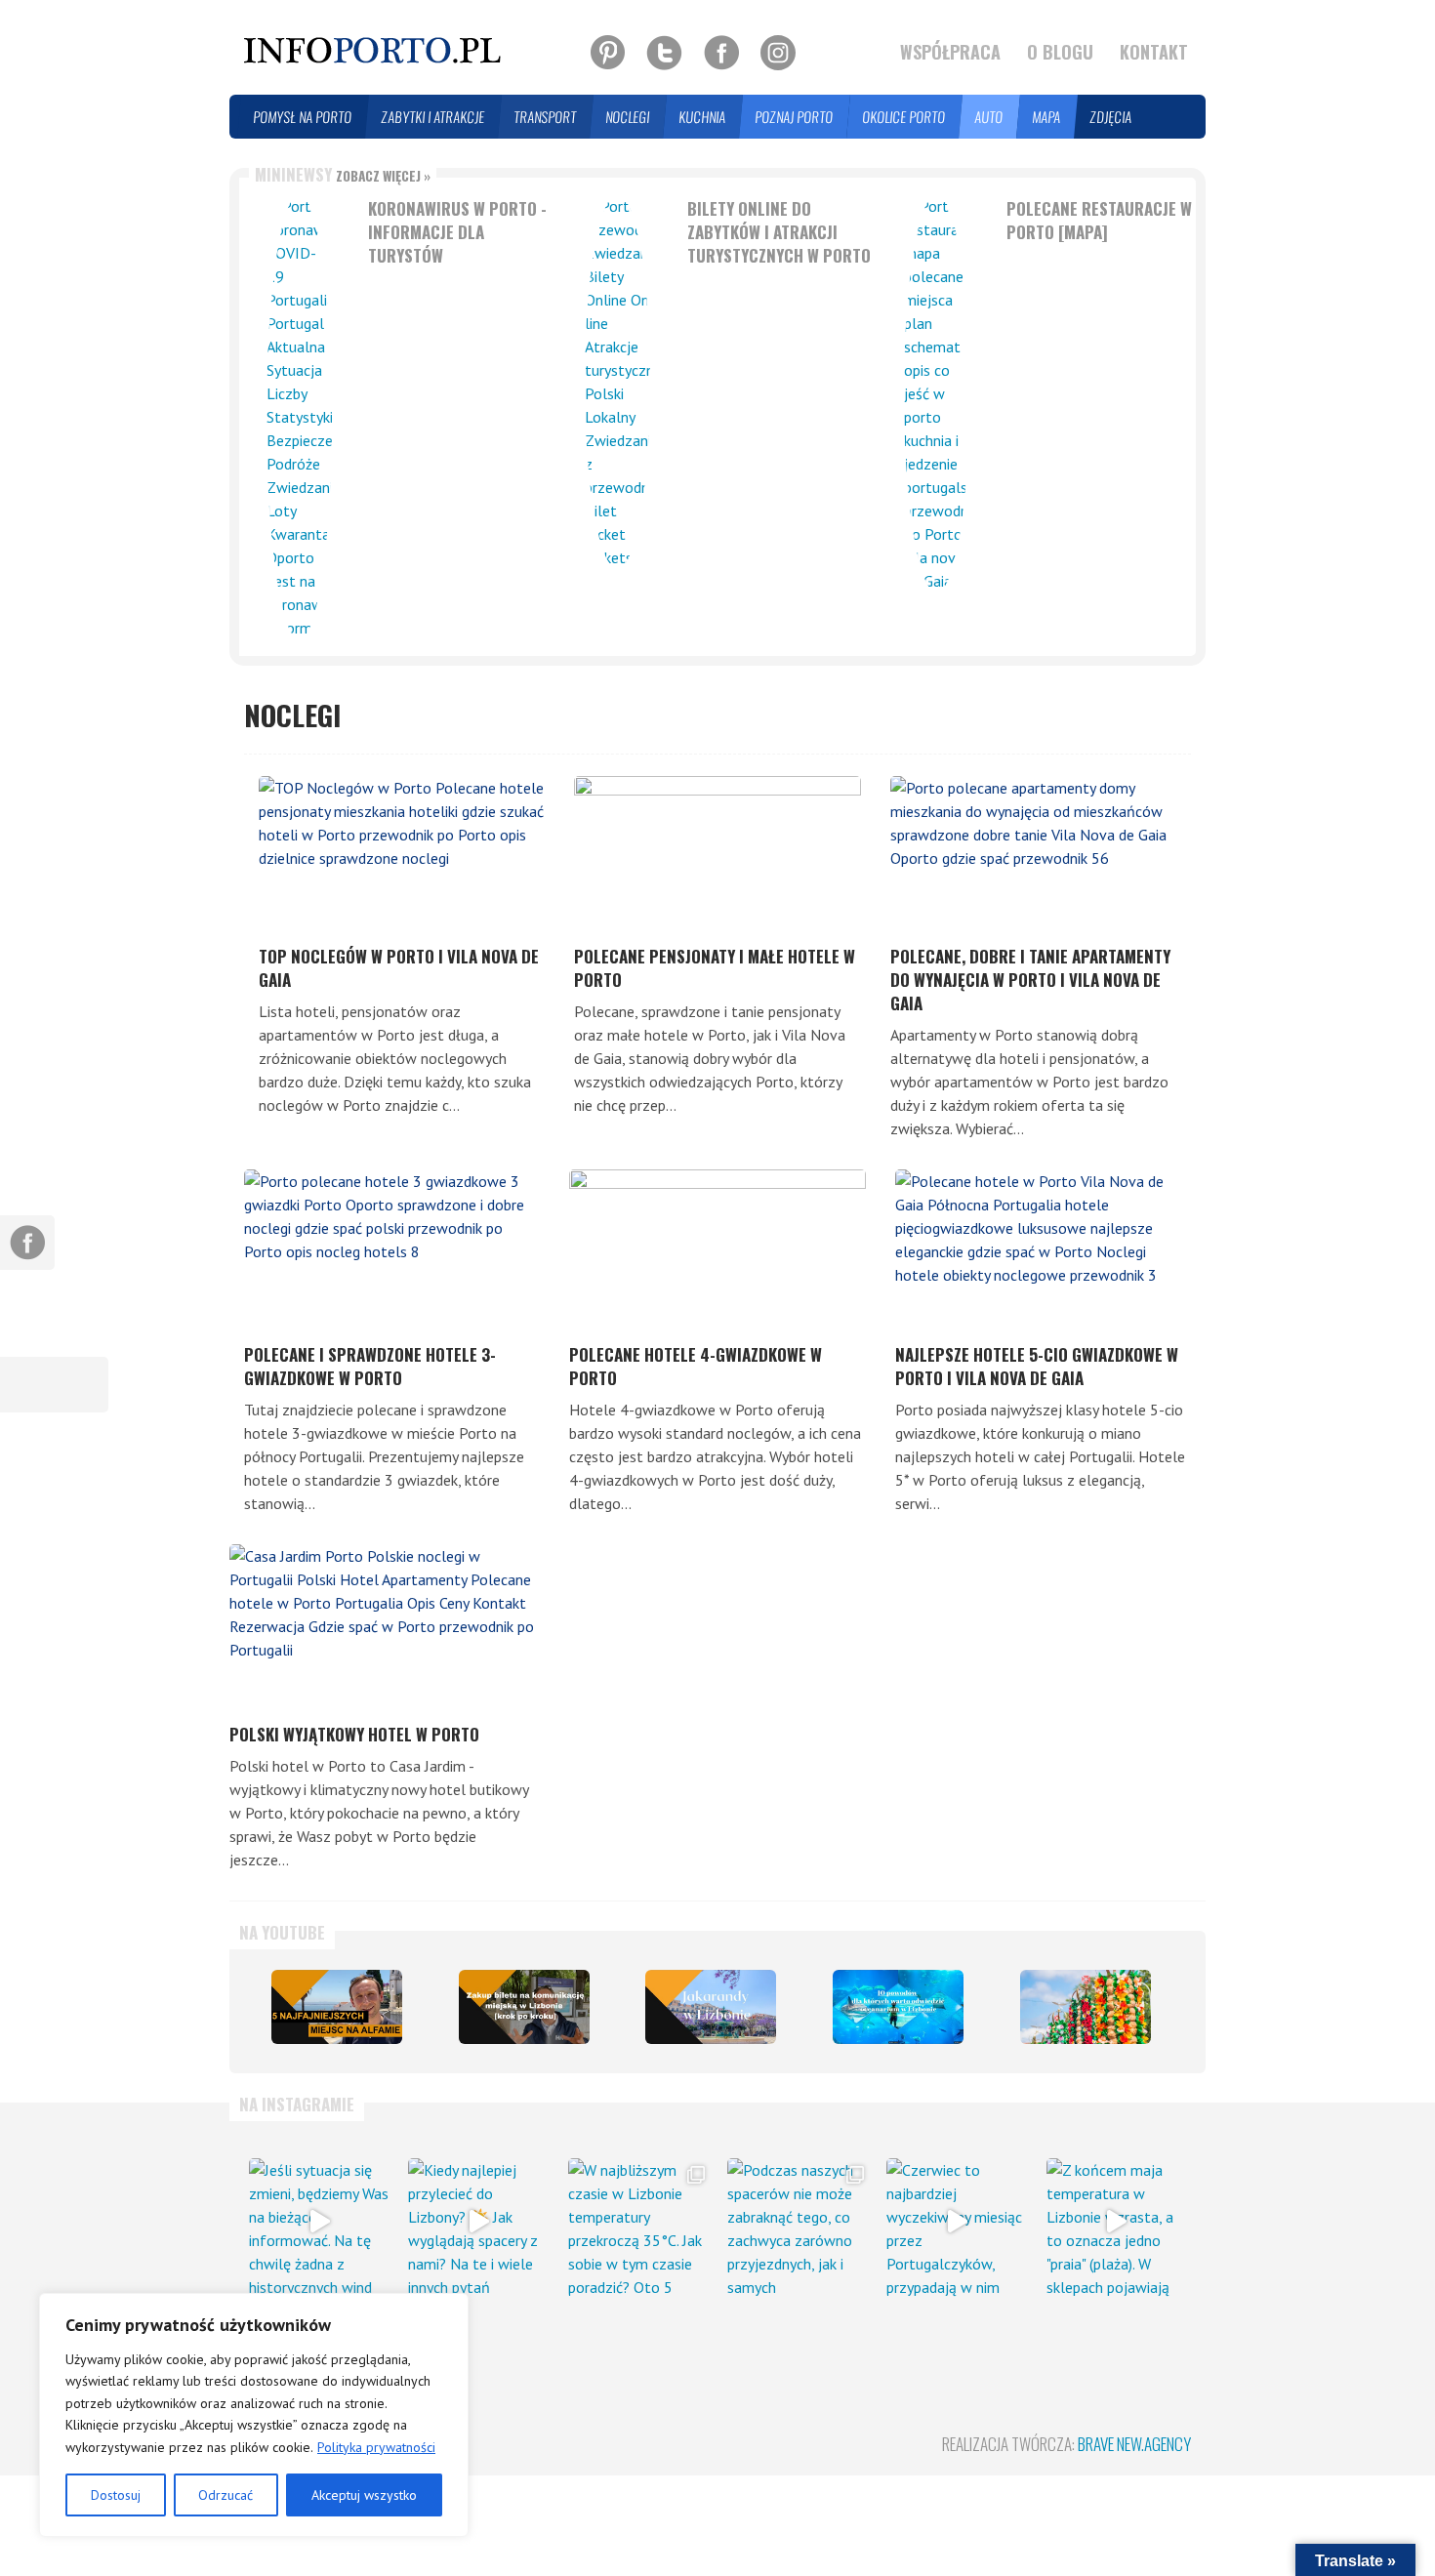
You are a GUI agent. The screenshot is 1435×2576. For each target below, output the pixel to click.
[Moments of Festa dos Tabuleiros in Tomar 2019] (1086, 2006)
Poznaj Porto (795, 117)
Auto (989, 117)
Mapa (1047, 117)
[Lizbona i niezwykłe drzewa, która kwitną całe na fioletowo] (711, 2006)
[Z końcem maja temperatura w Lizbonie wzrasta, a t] (1116, 2222)
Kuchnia (703, 117)
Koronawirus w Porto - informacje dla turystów (457, 232)
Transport (546, 117)
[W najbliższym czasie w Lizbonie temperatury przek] (638, 2222)
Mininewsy (343, 174)
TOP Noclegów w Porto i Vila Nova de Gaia (399, 968)
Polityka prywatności (376, 2447)
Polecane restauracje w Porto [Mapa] (1099, 220)
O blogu (1060, 52)
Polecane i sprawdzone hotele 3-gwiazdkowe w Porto (370, 1366)
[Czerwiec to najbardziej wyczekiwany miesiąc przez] (956, 2222)
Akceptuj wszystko (364, 2495)
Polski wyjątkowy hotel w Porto (354, 1734)
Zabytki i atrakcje (433, 117)
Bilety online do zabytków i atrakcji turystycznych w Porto (779, 232)
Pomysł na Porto (303, 117)
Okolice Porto (904, 117)
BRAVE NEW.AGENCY (1134, 2444)
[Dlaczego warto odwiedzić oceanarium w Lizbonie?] (898, 2006)
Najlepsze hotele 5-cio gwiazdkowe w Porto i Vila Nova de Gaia (1037, 1366)
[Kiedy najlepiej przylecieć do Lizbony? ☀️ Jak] (478, 2222)
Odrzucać (225, 2495)
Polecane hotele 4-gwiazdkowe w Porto (696, 1366)
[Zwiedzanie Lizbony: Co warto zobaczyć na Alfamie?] (337, 2006)
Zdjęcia (1111, 117)
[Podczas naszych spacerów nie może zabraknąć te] (797, 2222)
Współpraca (950, 52)
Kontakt (1154, 52)
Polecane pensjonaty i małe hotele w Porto (715, 968)
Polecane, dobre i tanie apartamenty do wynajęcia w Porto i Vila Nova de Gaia (1030, 980)
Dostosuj (116, 2495)
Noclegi (628, 117)
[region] (254, 2415)
